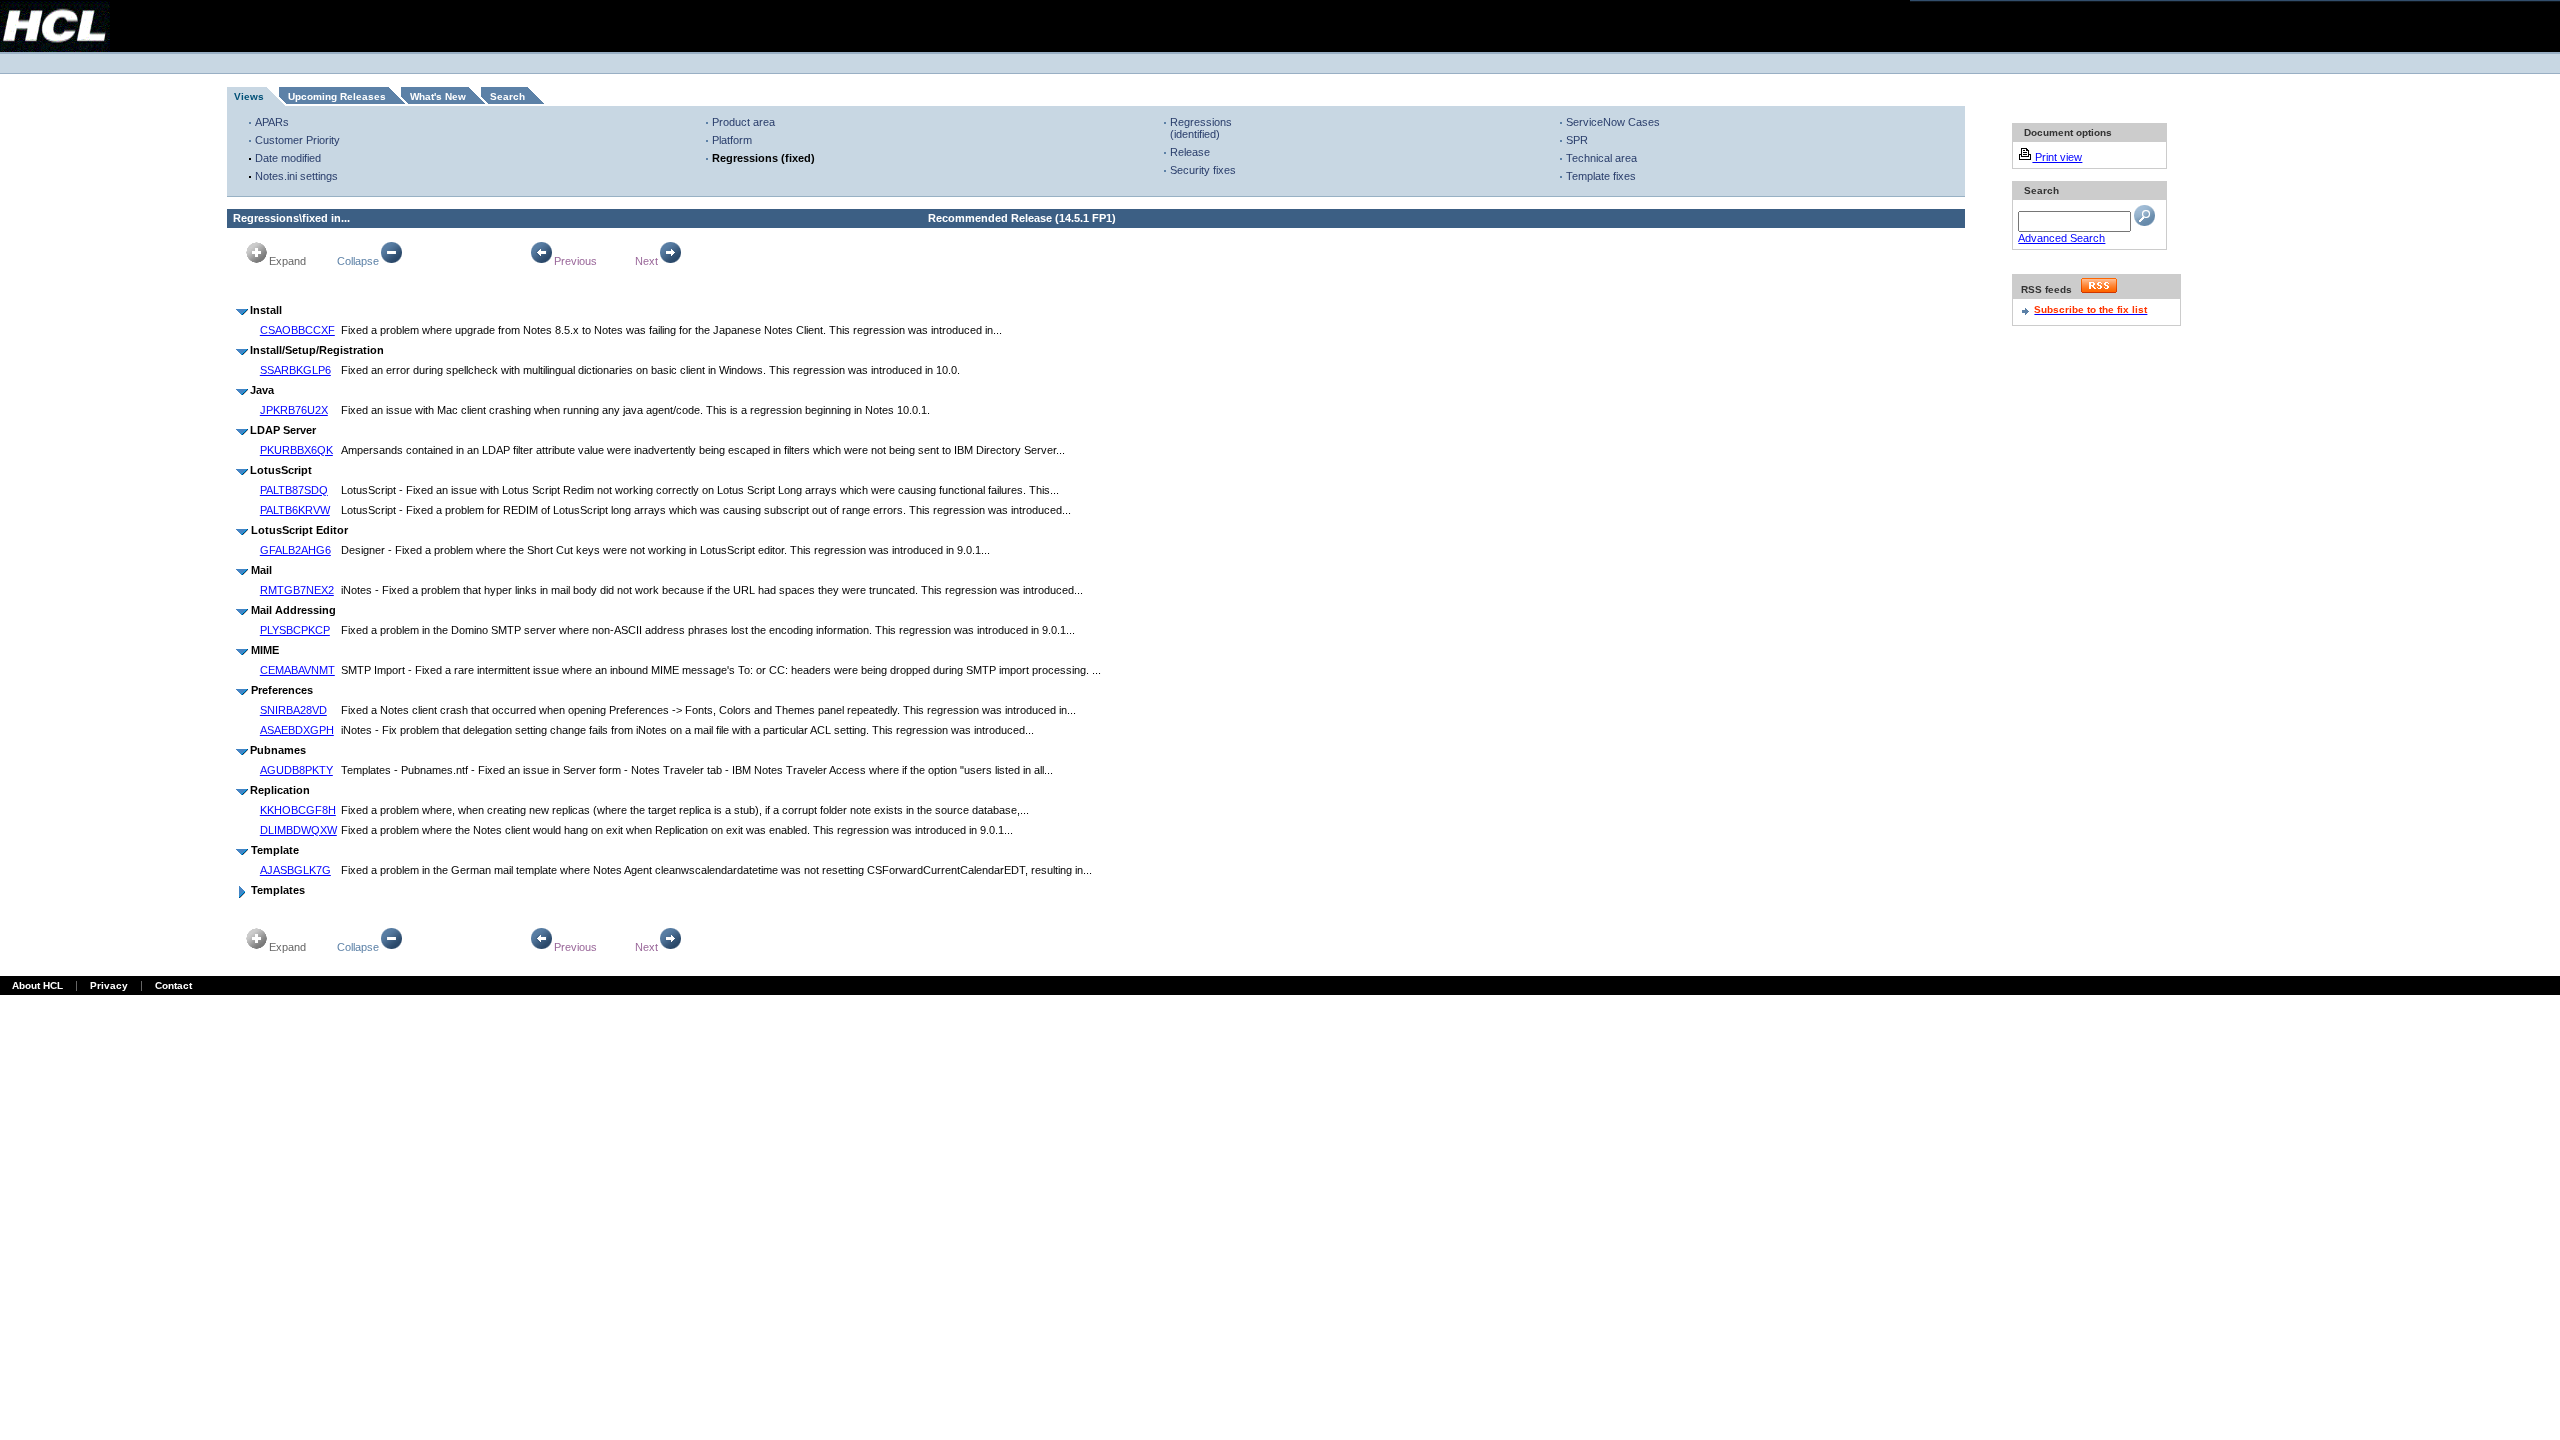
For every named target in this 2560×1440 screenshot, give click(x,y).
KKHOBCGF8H (298, 810)
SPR (1577, 140)
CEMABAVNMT (297, 670)
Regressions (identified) (1201, 128)
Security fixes (1203, 170)
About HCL (37, 985)
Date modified (288, 158)
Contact (173, 985)
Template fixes (1601, 176)
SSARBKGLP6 (295, 370)
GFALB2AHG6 (295, 550)
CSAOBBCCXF (297, 330)
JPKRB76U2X (294, 410)
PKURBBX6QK (296, 450)
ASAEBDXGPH (297, 730)
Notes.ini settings (296, 176)
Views (249, 96)
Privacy (109, 985)
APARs (272, 122)
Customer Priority (297, 140)
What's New (438, 96)
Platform (732, 140)
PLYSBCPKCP (295, 630)
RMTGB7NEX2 (297, 590)
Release (1190, 152)
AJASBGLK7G (295, 870)
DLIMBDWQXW (298, 830)
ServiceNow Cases (1613, 122)
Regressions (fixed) (763, 158)
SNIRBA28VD (293, 710)
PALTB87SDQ (294, 490)
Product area (743, 122)
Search (507, 96)
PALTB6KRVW (295, 510)
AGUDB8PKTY (296, 770)
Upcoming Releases (337, 96)
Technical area (1601, 158)
